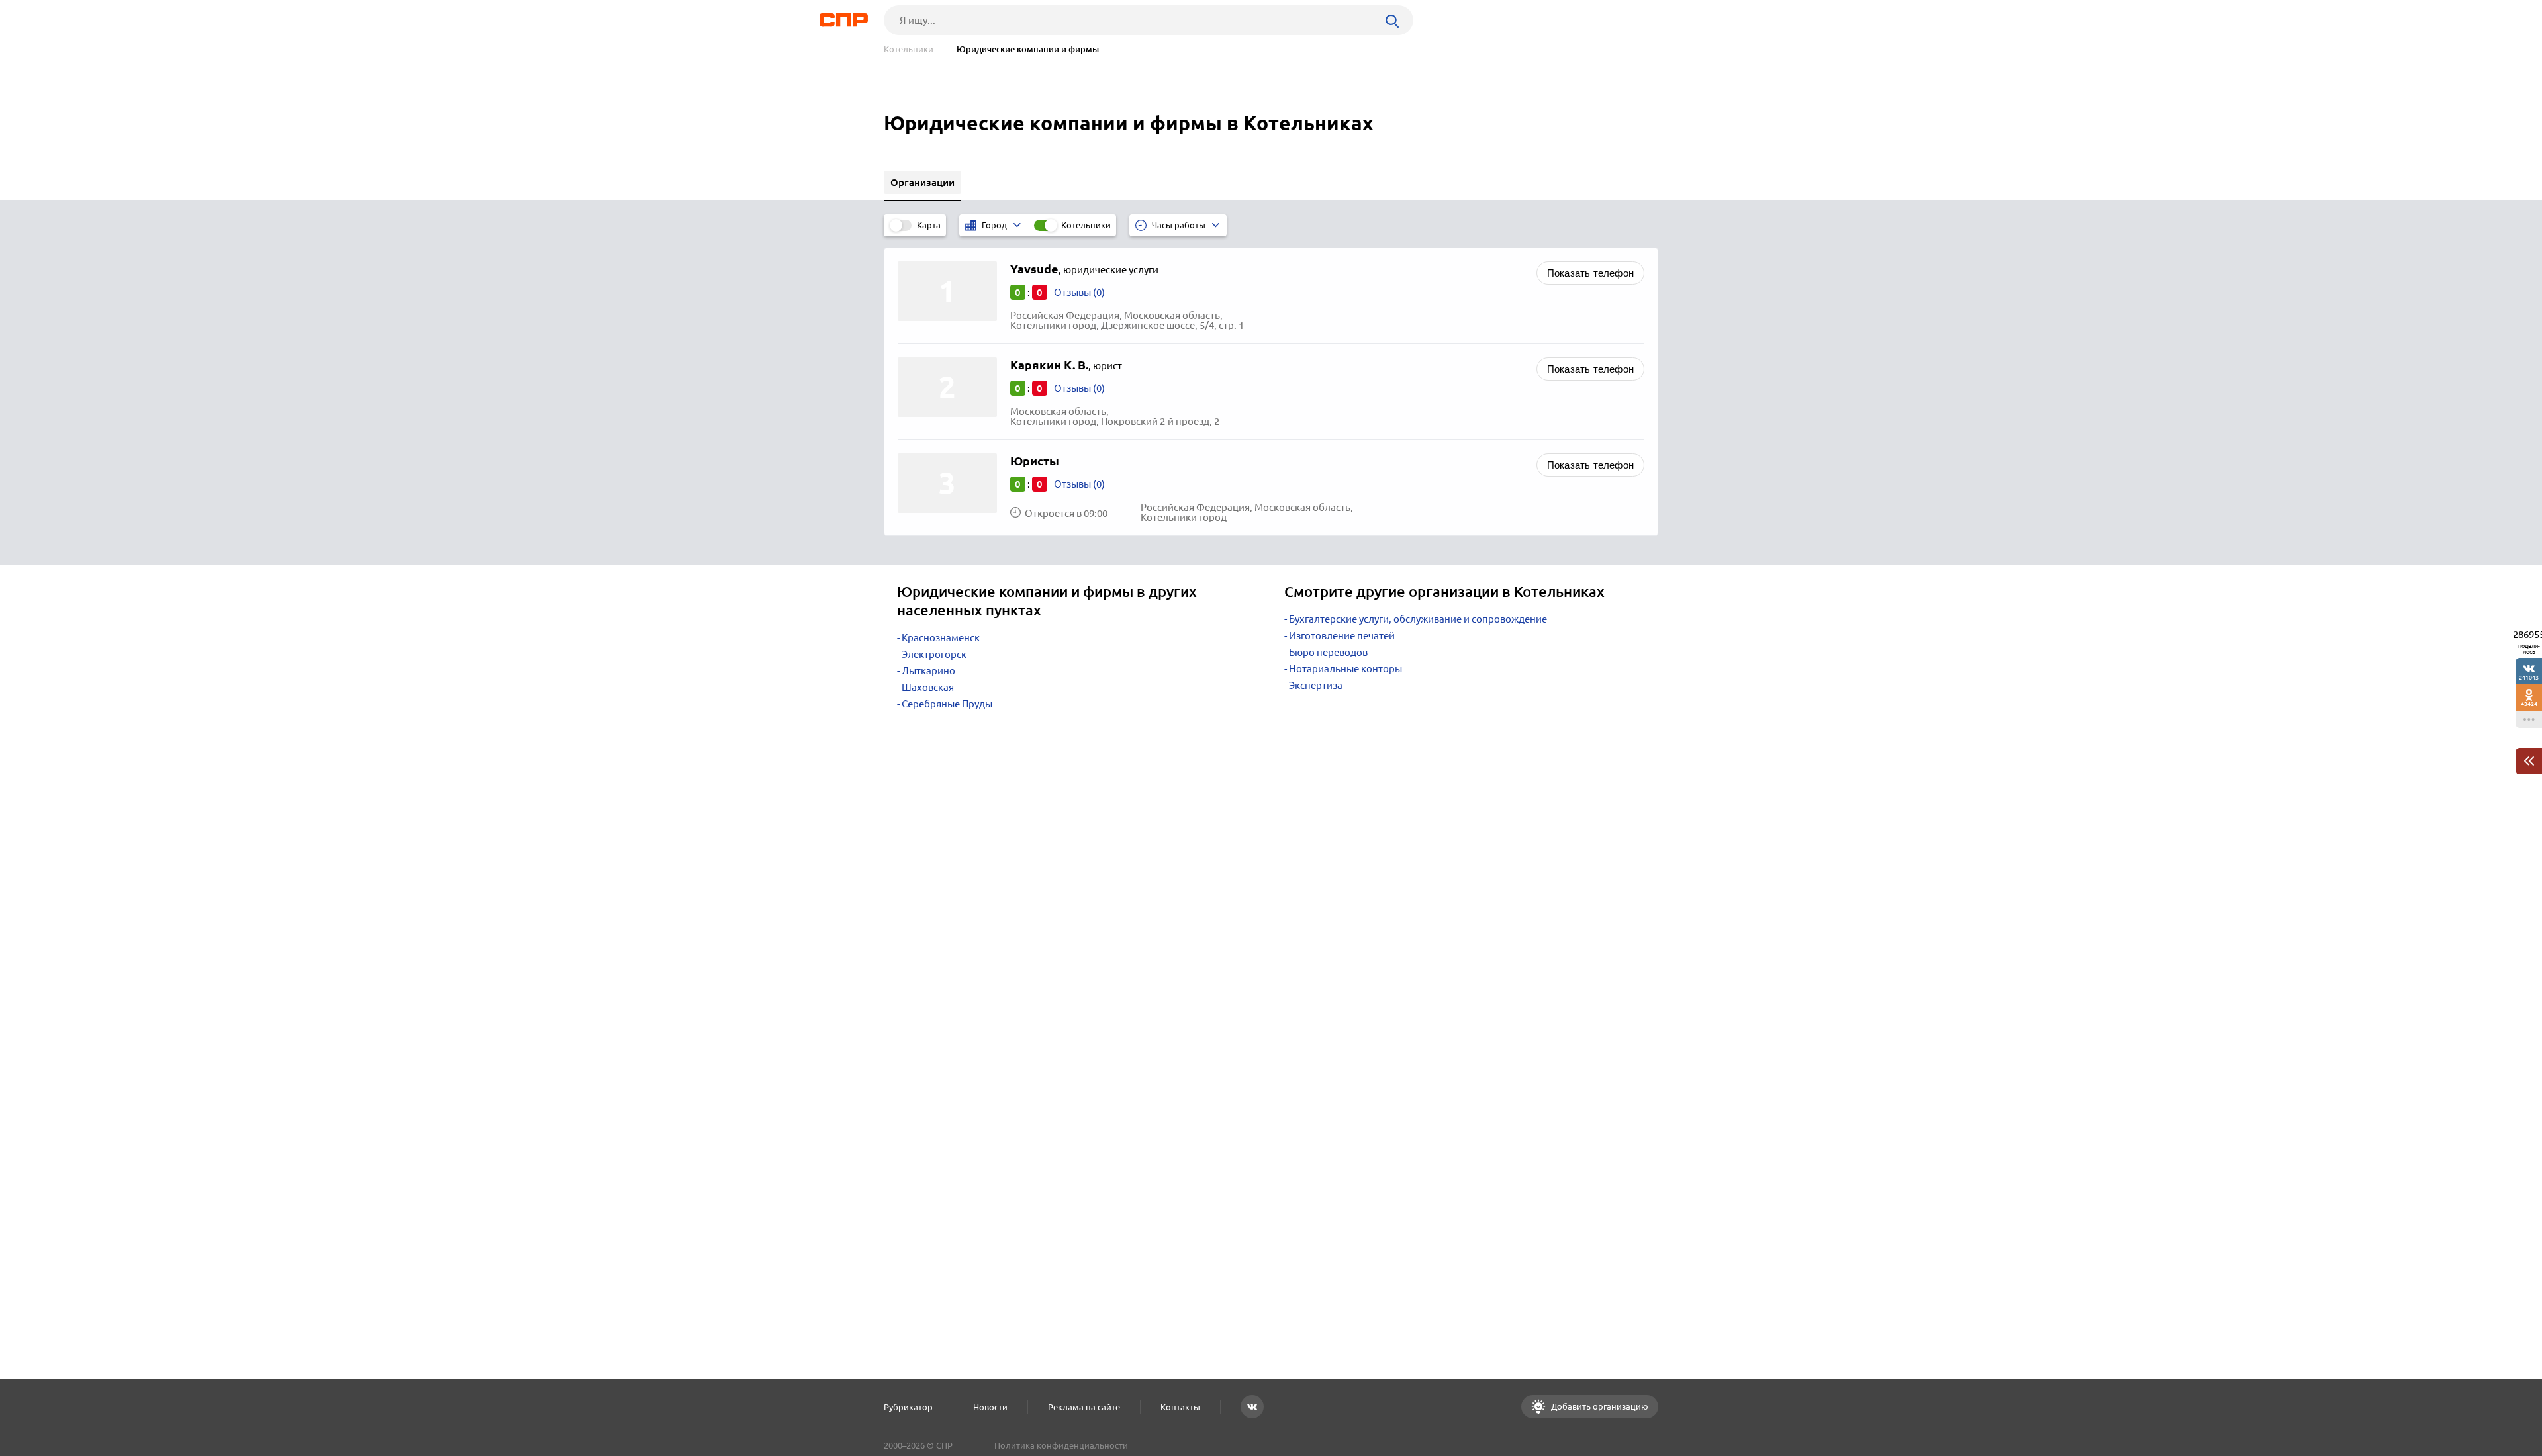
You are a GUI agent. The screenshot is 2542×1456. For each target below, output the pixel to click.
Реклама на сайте (1084, 1407)
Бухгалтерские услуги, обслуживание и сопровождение (1418, 619)
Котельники (909, 49)
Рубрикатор (908, 1407)
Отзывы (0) (1079, 292)
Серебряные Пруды (947, 704)
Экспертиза (1316, 685)
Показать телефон (1590, 273)
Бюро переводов (1328, 652)
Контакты (1180, 1407)
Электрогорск (934, 654)
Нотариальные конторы (1345, 669)
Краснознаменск (941, 638)
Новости (990, 1407)
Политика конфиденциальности (1061, 1445)
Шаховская (928, 687)
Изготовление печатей (1342, 636)
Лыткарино (928, 671)
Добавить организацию (1599, 1406)
